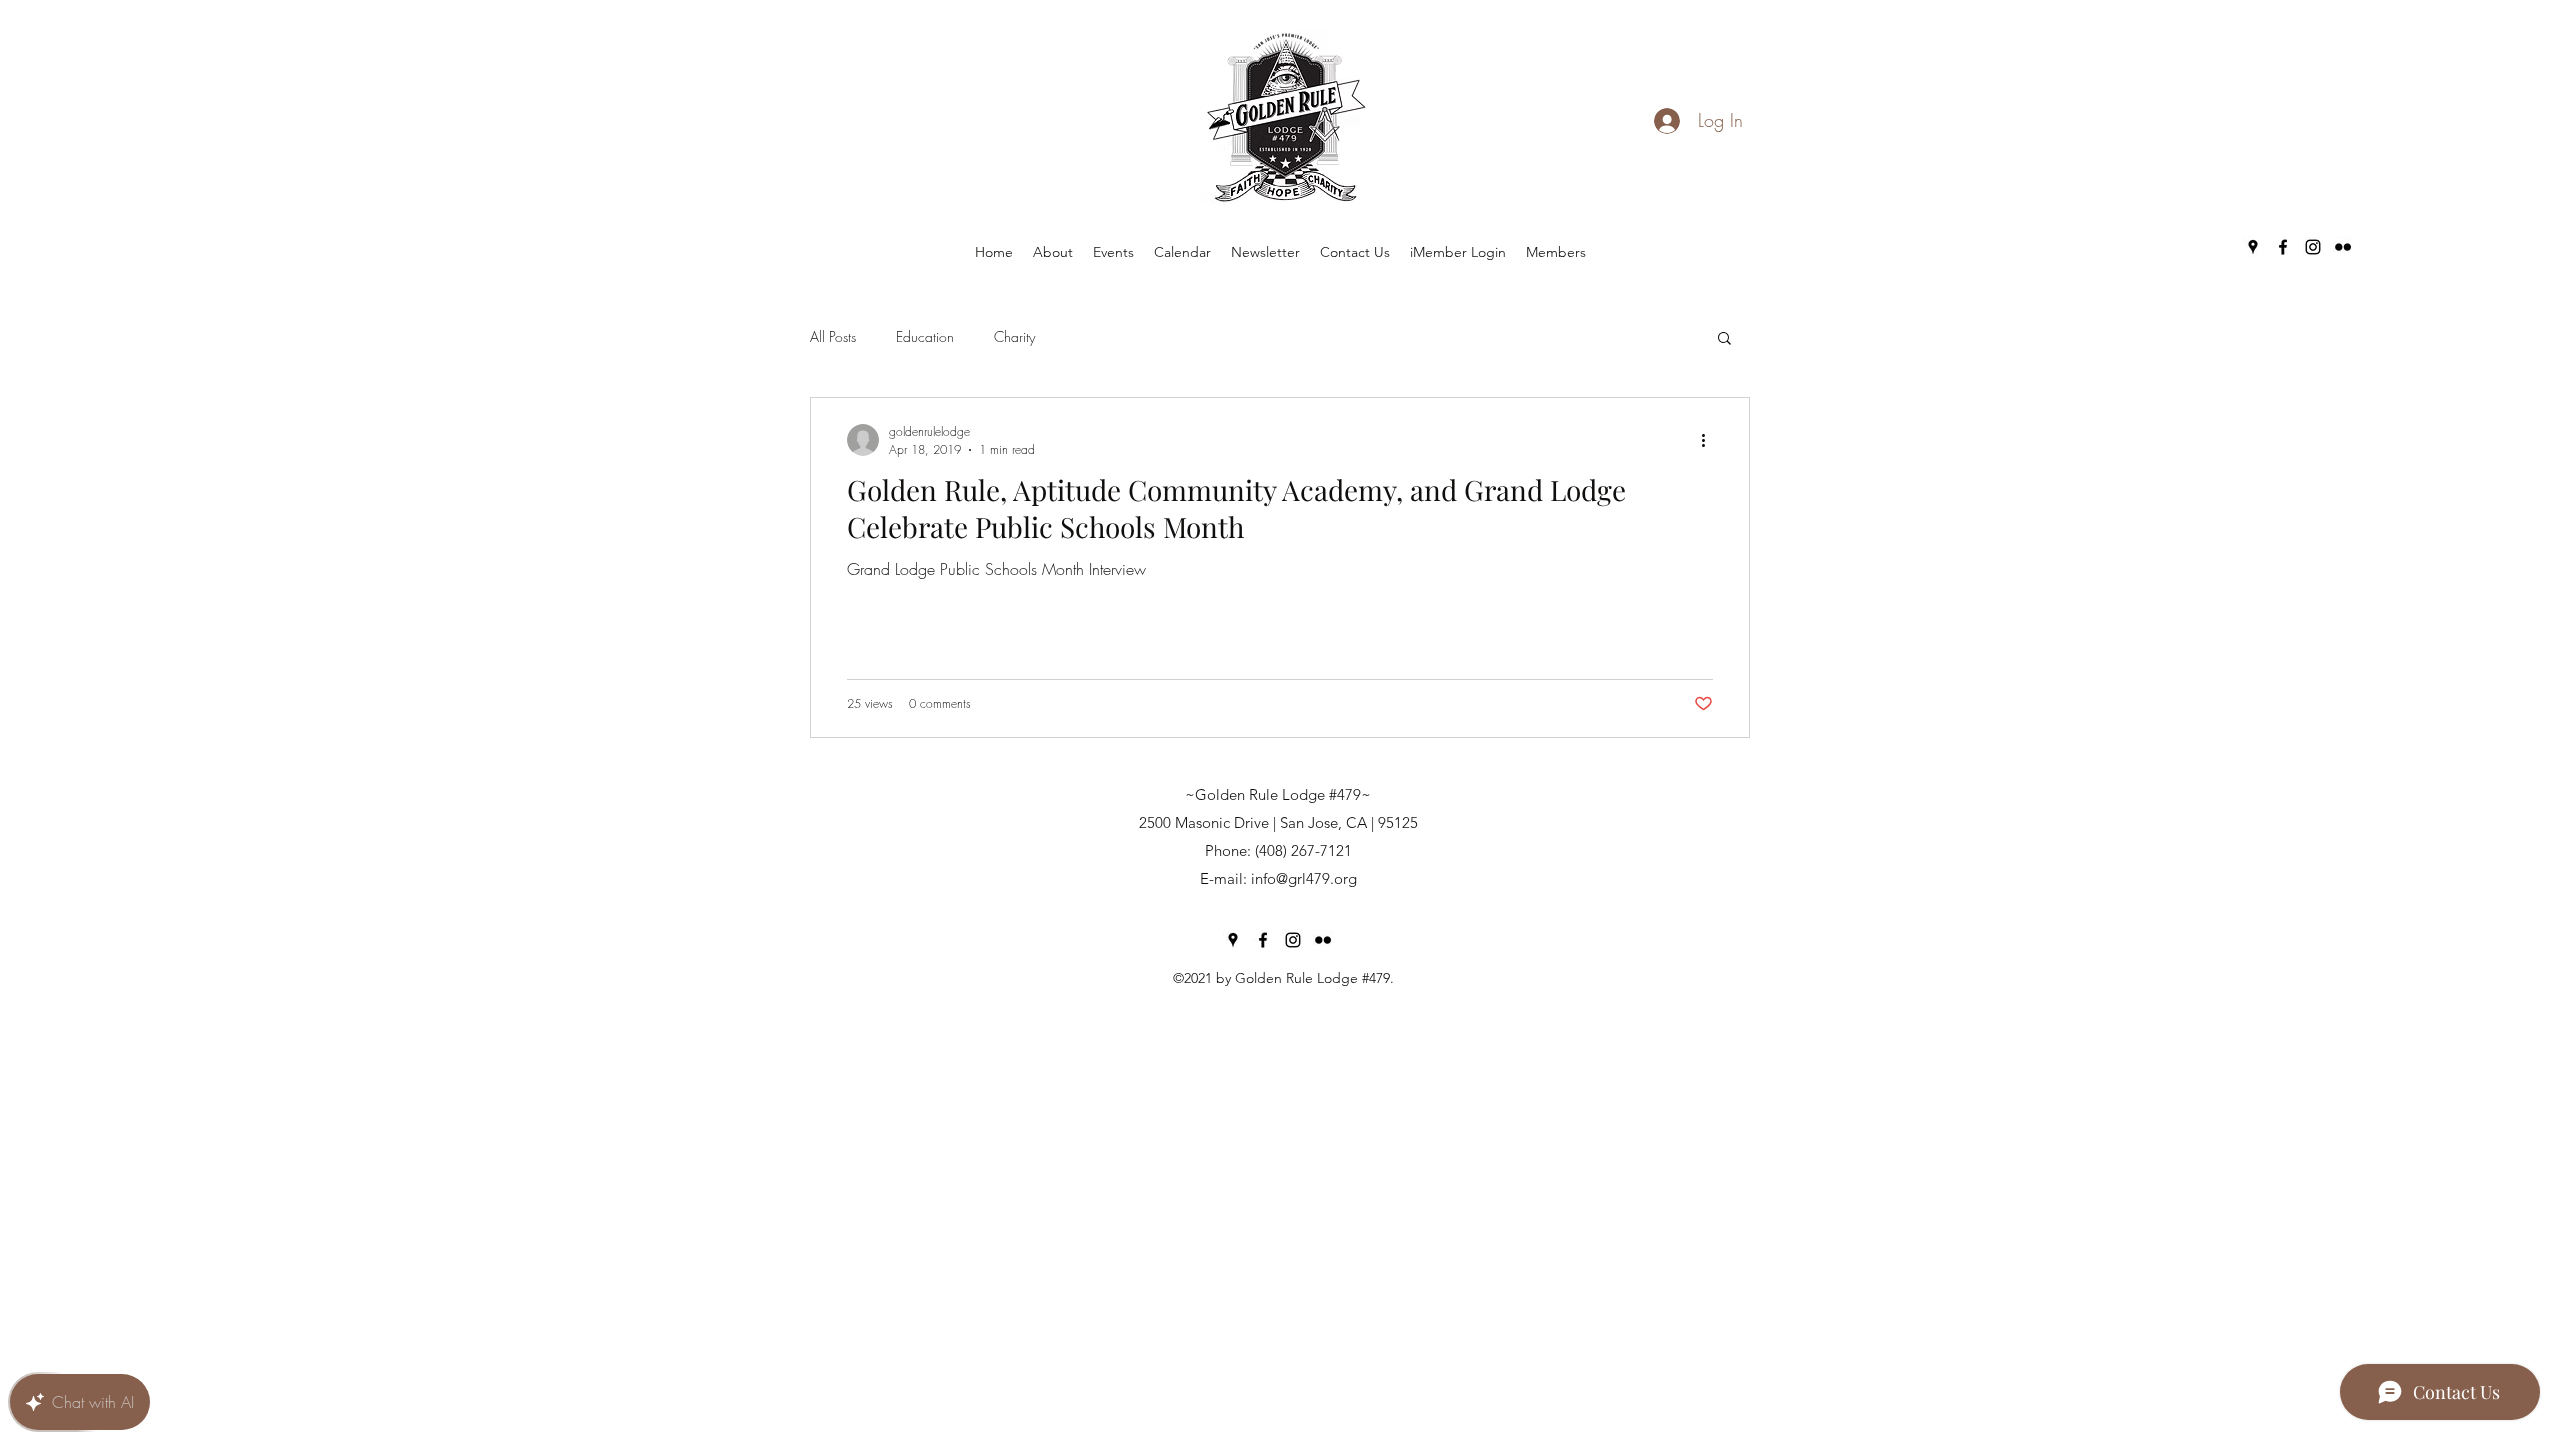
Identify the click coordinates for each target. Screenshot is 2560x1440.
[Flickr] (2343, 247)
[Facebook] (2283, 247)
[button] (1724, 339)
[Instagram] (2313, 247)
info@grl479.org (1304, 878)
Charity (1014, 336)
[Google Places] (2253, 247)
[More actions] (1710, 440)
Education (925, 336)
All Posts (833, 336)
